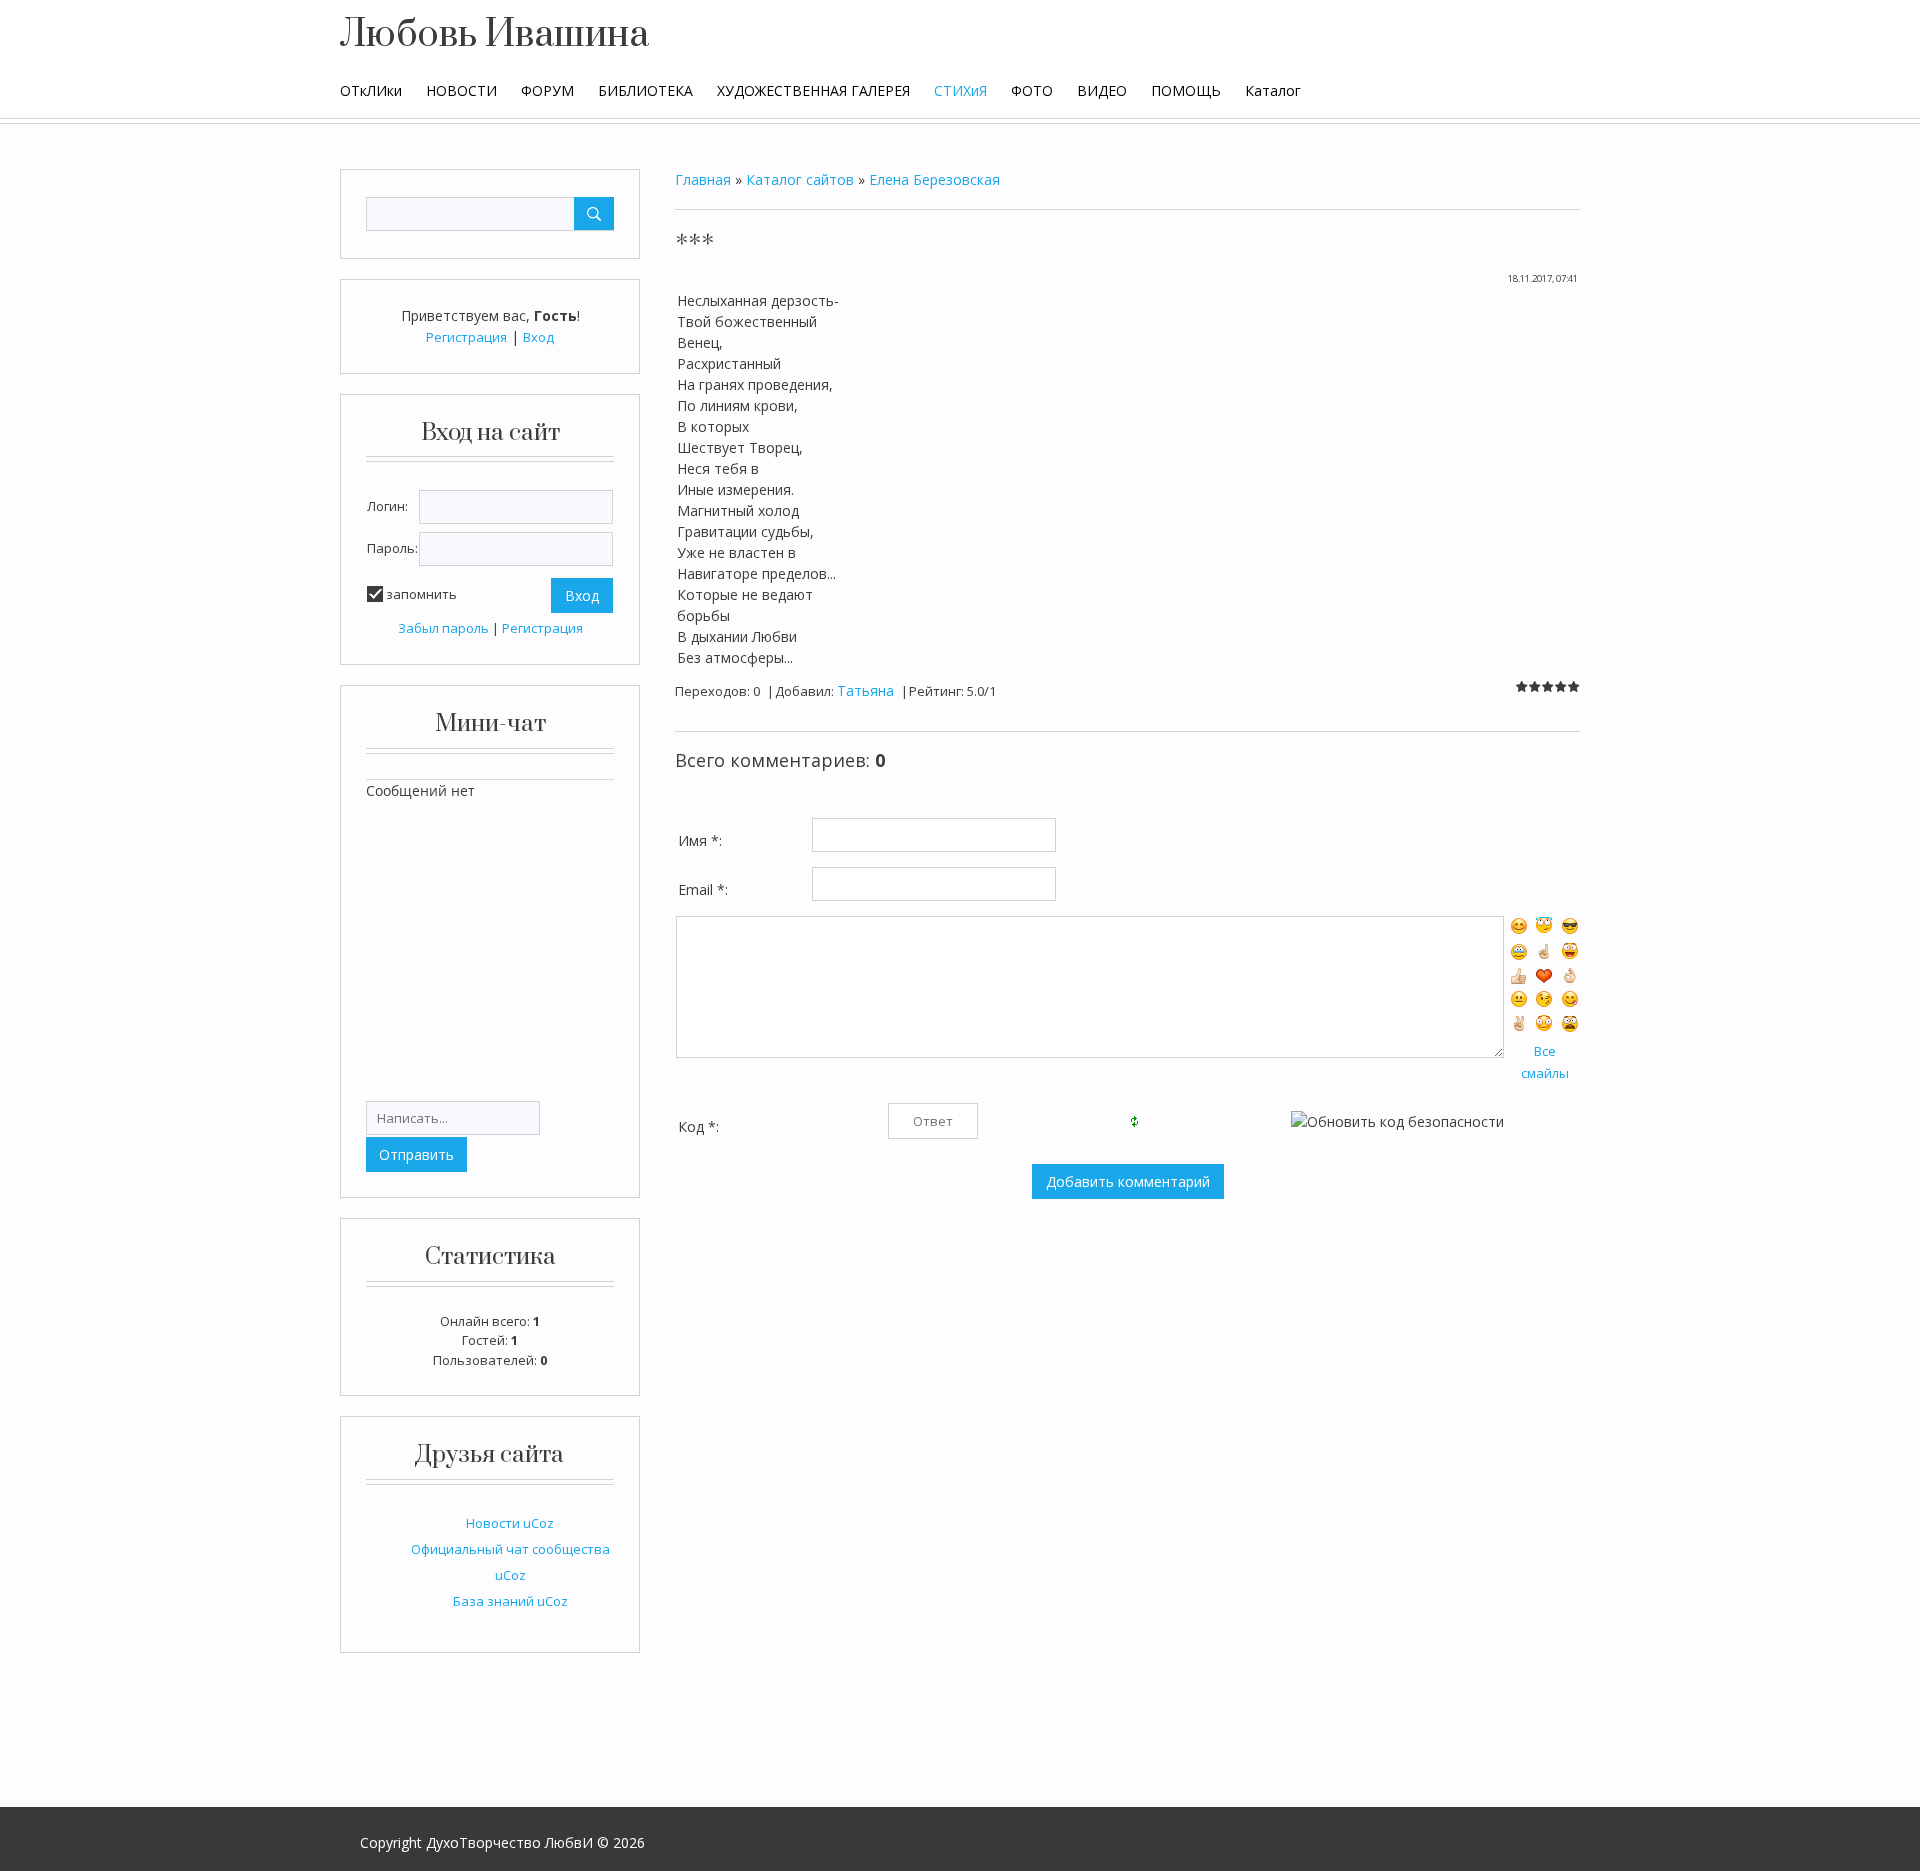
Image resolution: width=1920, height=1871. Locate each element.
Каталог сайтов (800, 179)
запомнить (421, 594)
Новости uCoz (510, 1523)
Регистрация (466, 337)
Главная (703, 179)
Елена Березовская (934, 179)
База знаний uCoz (510, 1601)
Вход (538, 337)
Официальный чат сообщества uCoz (510, 1562)
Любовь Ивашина (494, 35)
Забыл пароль (443, 628)
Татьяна (865, 690)
